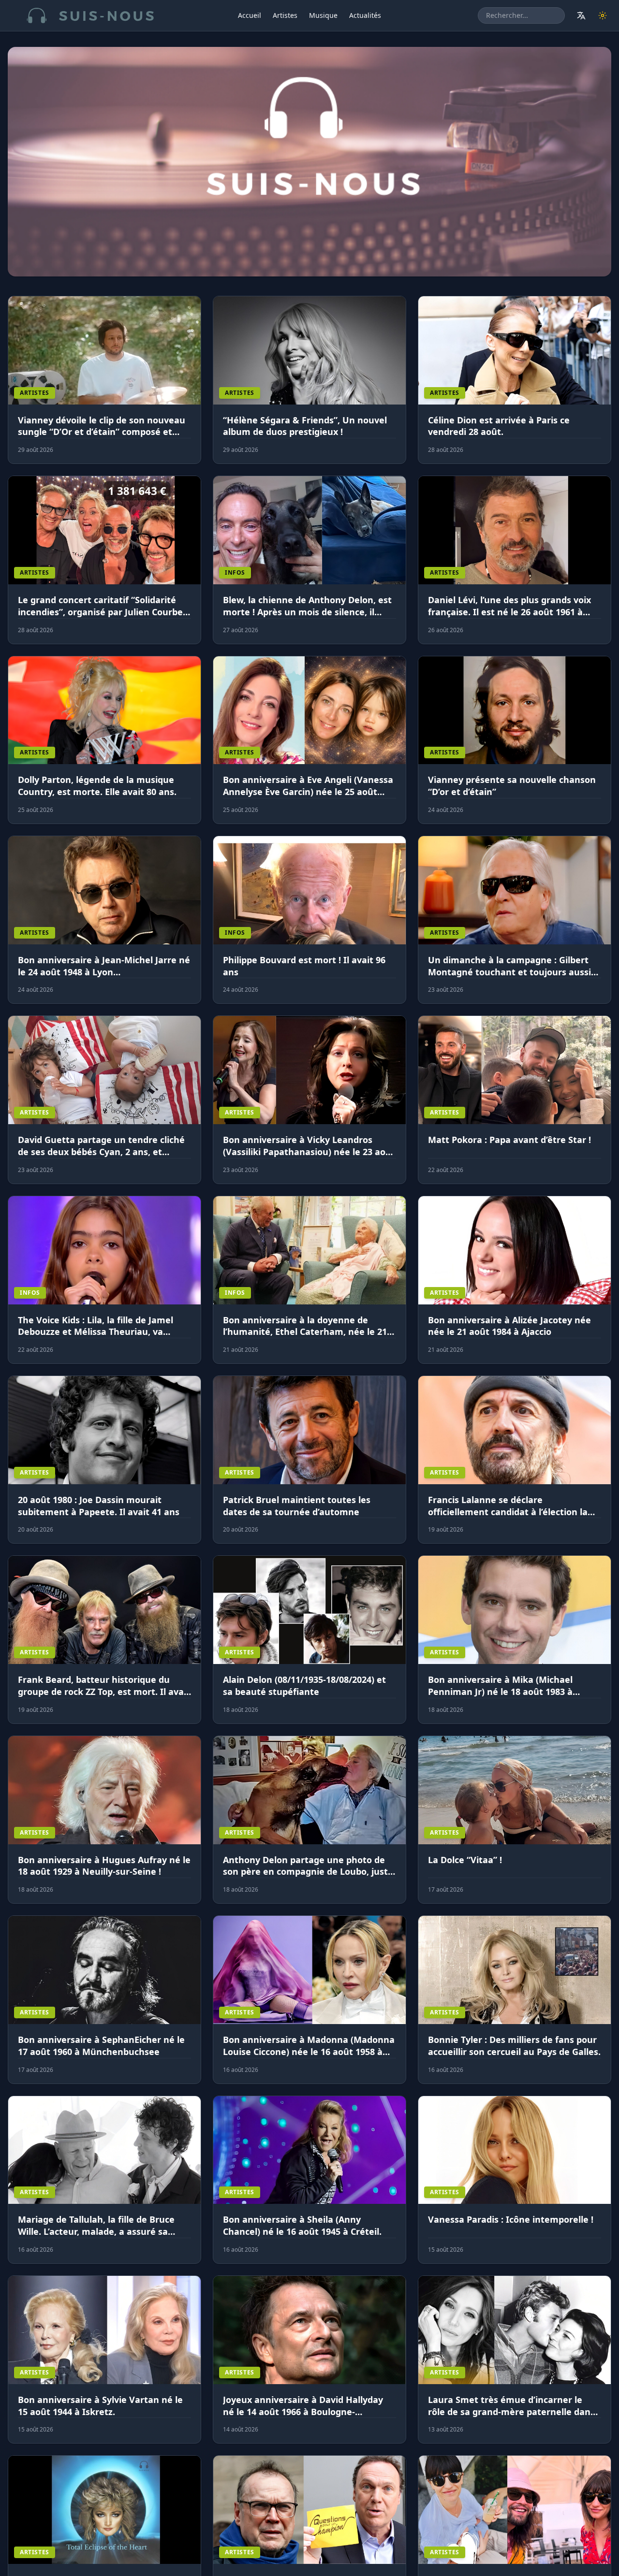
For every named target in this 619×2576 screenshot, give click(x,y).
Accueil (250, 15)
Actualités (365, 15)
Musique (323, 15)
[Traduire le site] (581, 15)
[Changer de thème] (603, 15)
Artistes (285, 15)
